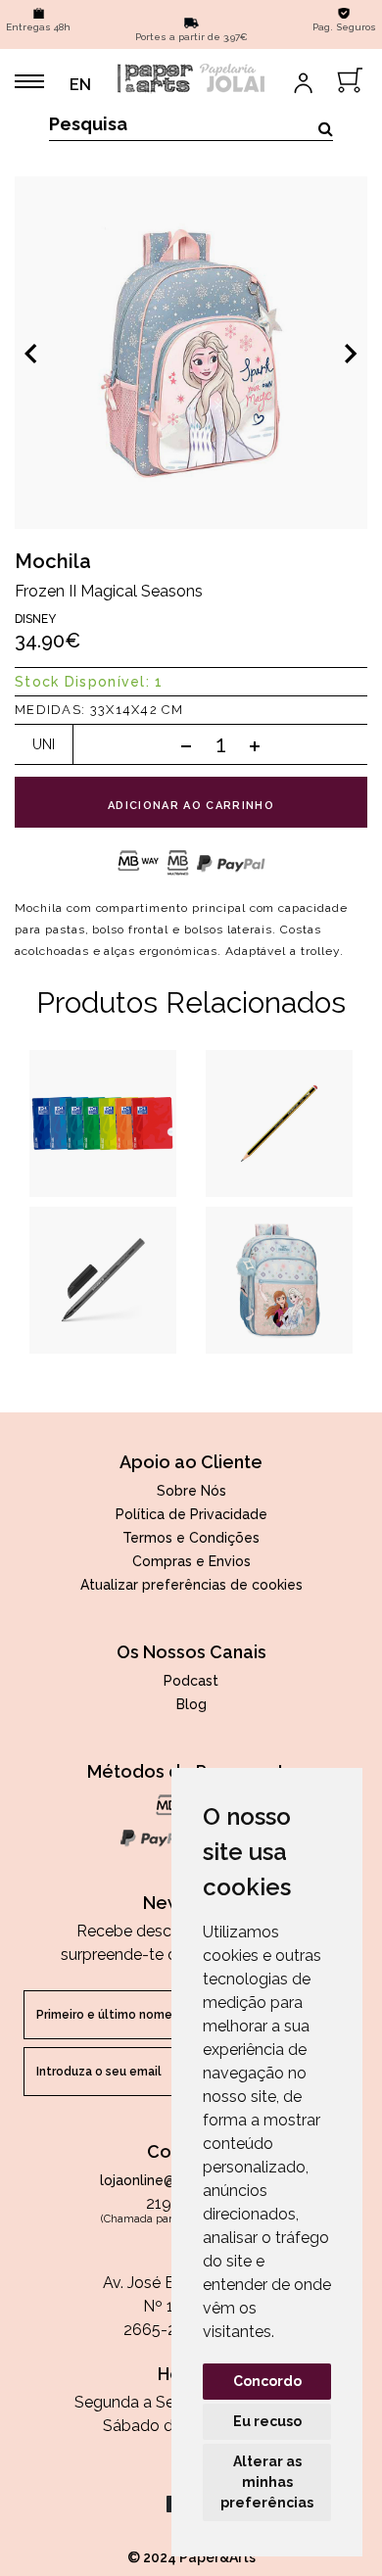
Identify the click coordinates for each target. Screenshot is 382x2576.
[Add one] (255, 745)
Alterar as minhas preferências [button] (267, 2482)
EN (80, 85)
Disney (35, 619)
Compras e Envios (191, 1561)
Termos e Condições (191, 1538)
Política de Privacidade (191, 1514)
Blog (191, 1704)
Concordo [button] (267, 2381)
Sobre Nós (191, 1491)
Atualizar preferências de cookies (191, 1585)
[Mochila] (191, 353)
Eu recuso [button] (267, 2421)
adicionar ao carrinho (191, 806)
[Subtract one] (186, 745)
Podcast (191, 1681)
